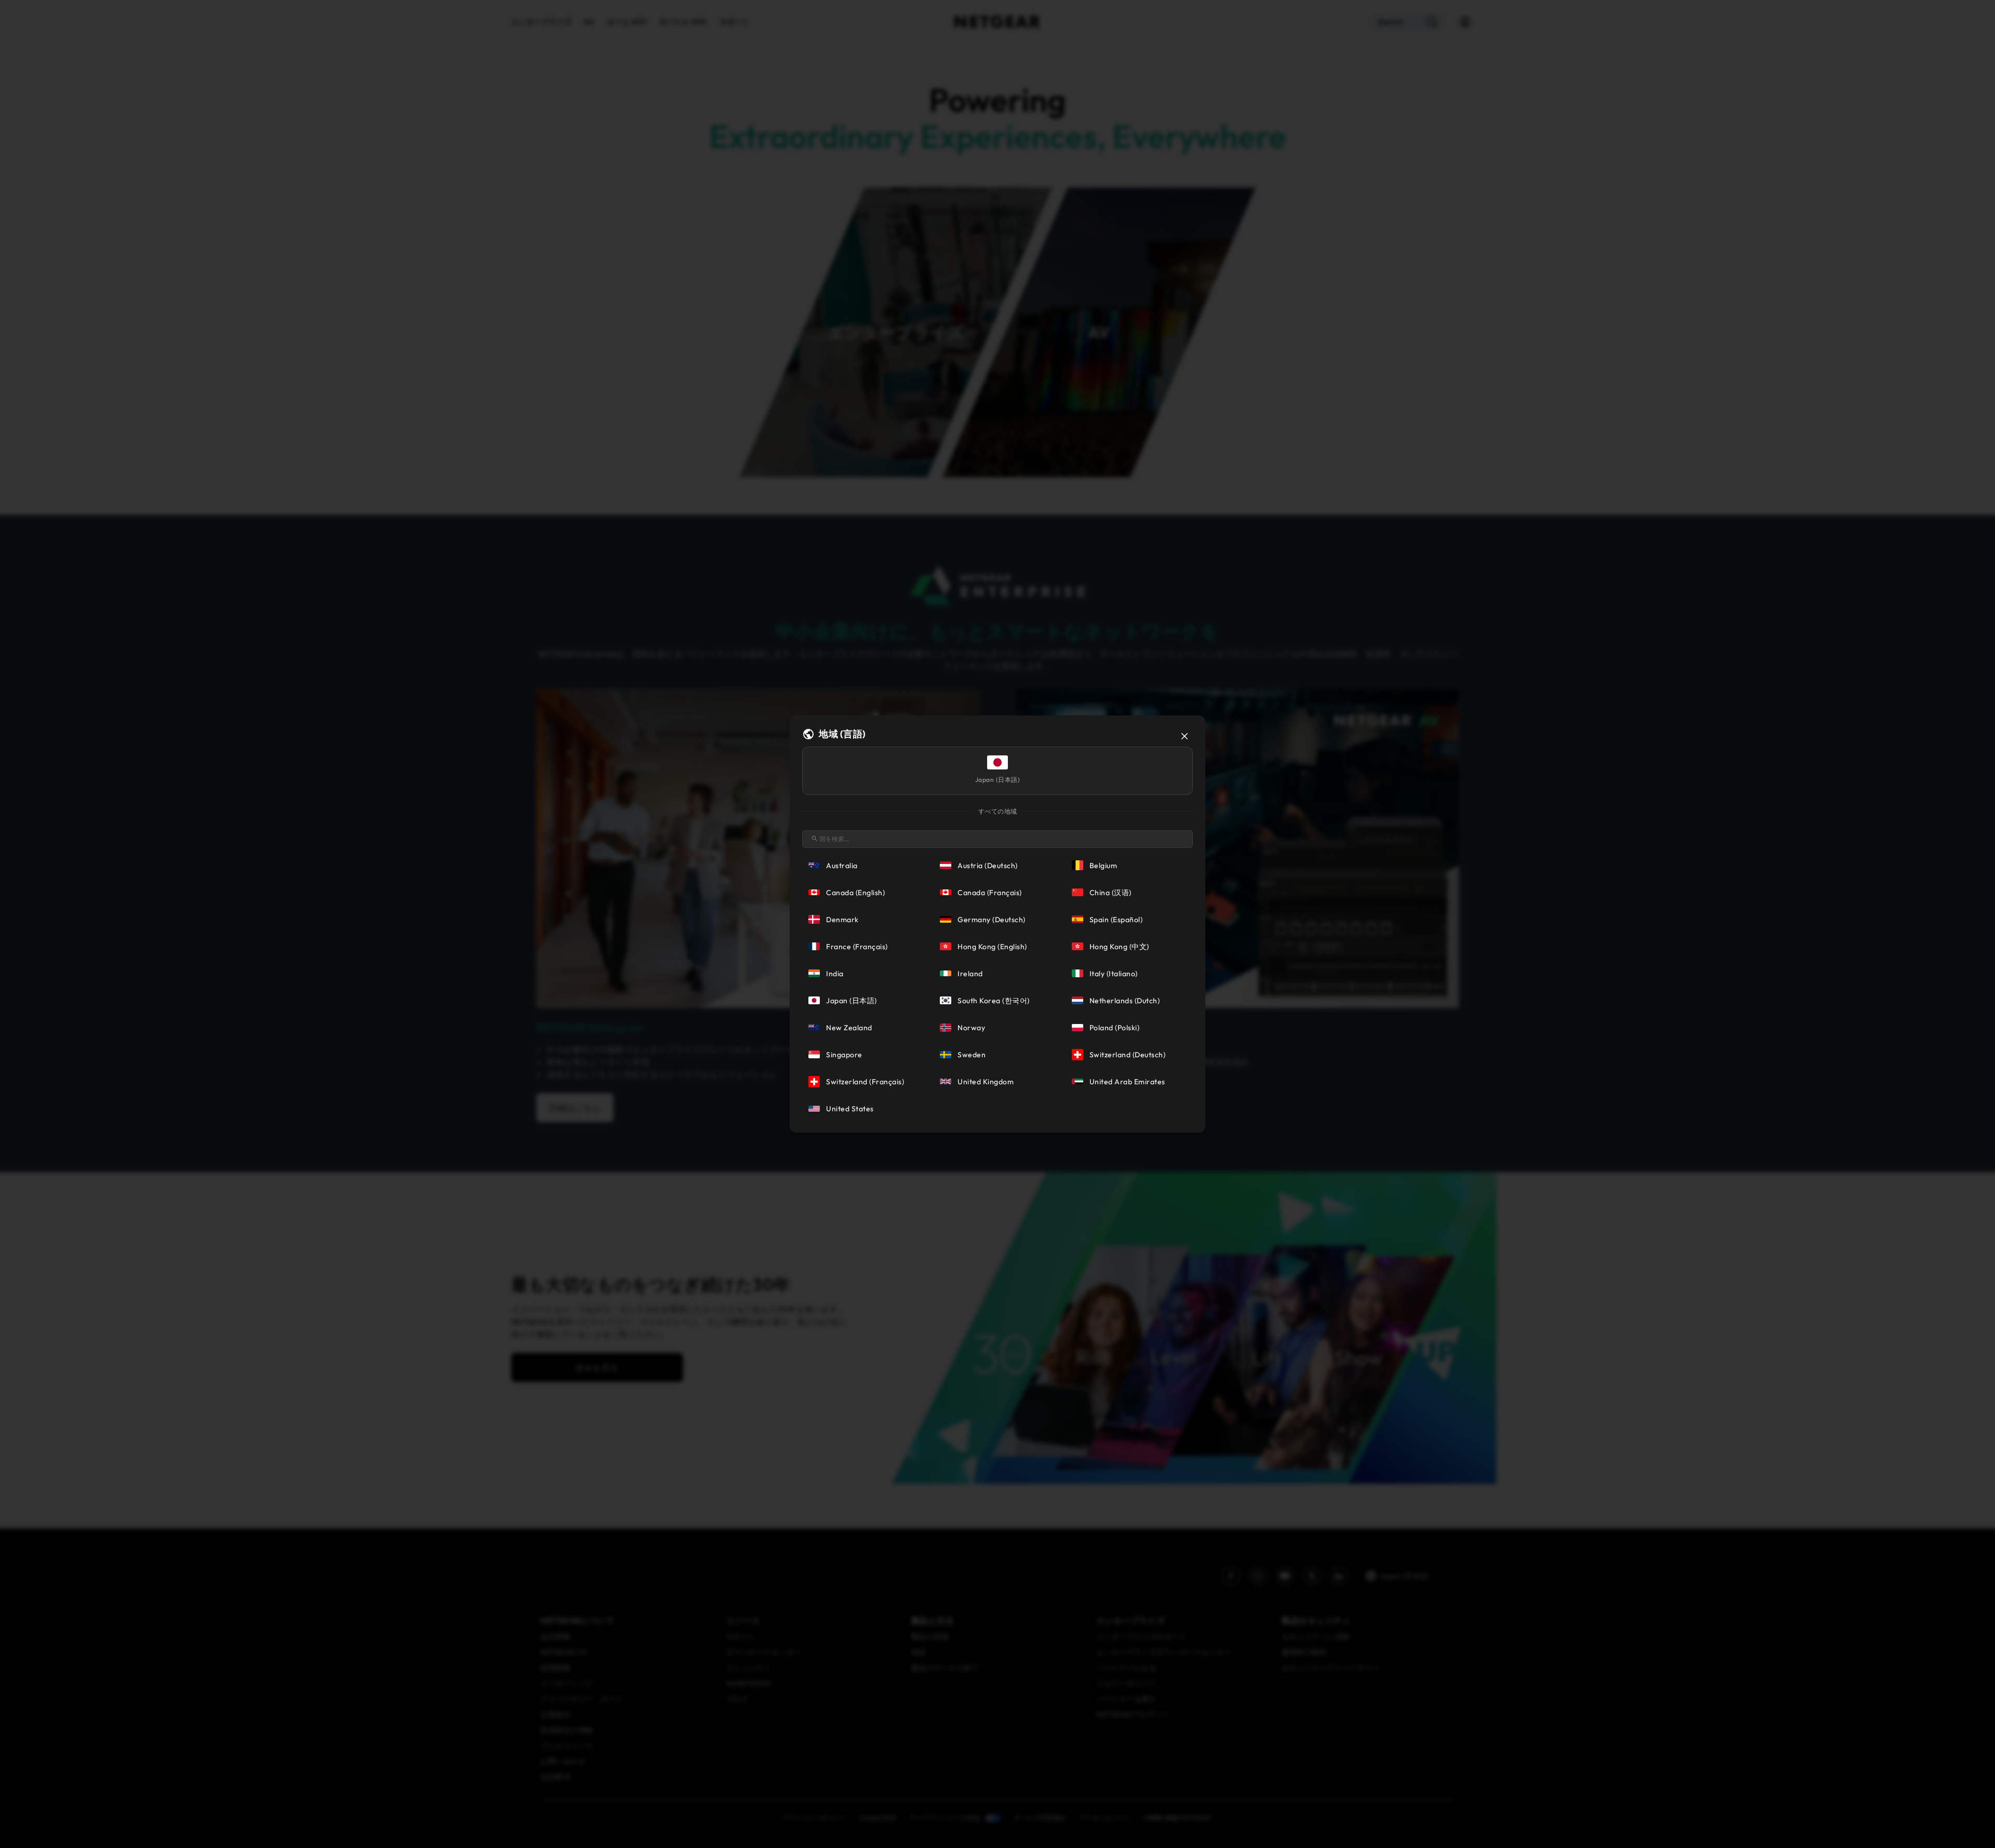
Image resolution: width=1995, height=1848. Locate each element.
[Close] (1185, 736)
